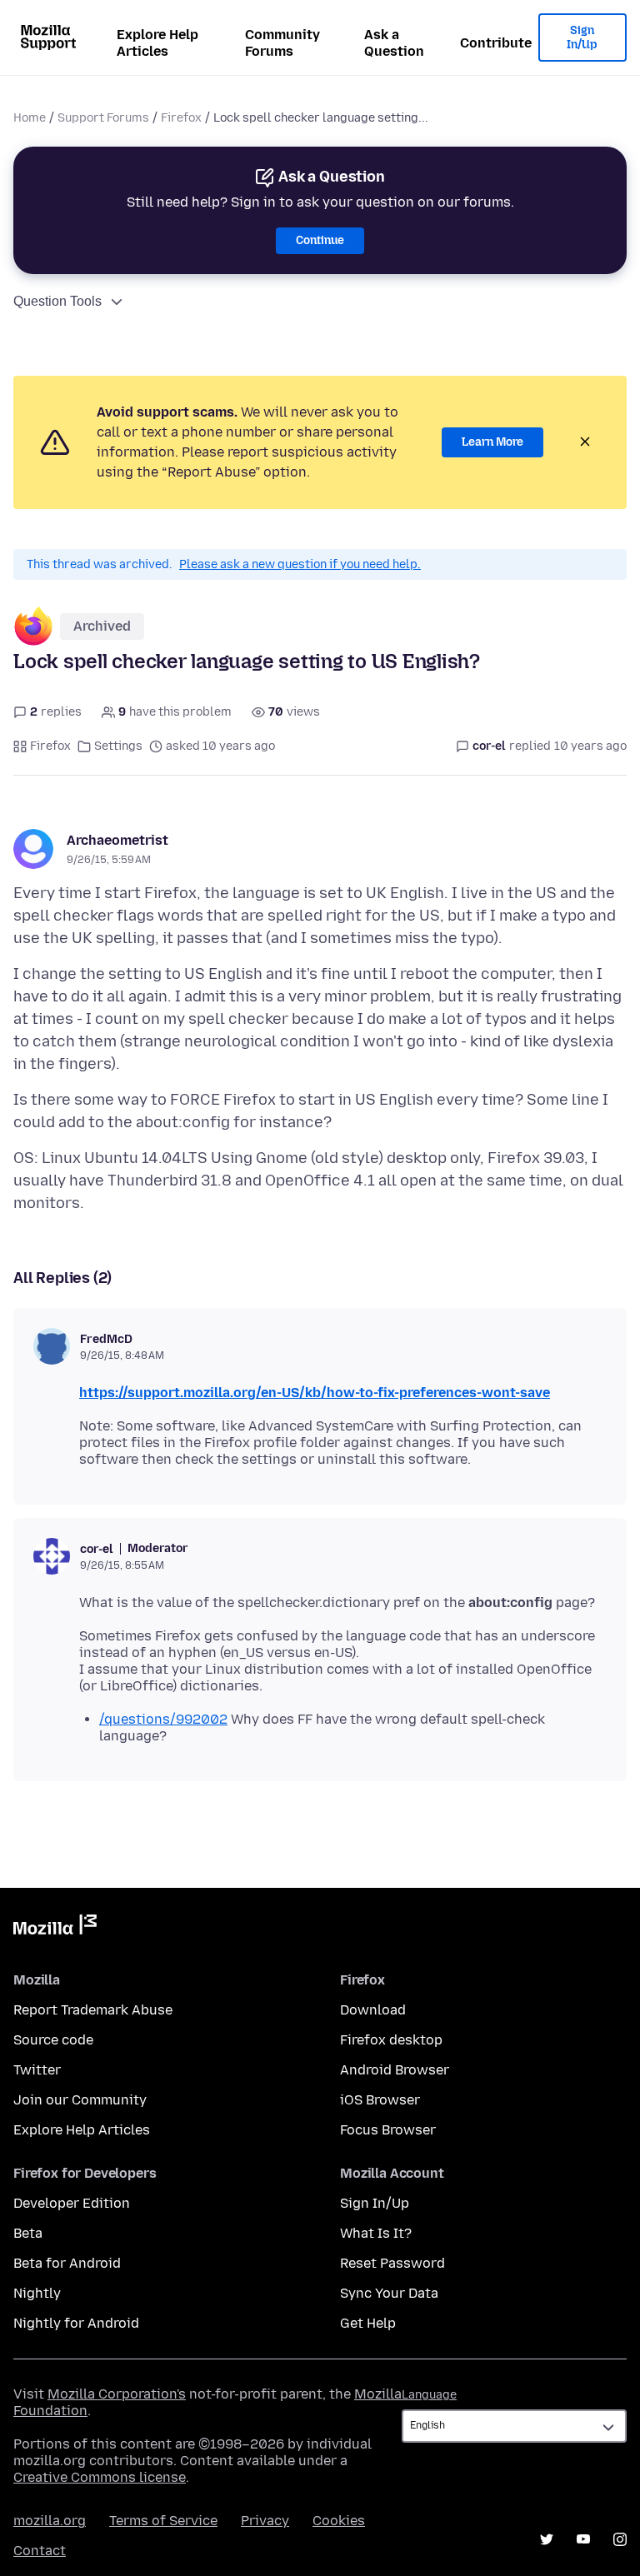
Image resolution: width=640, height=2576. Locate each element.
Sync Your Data (389, 2293)
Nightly (37, 2293)
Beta (28, 2233)
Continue (320, 240)
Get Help (368, 2323)
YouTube (583, 2539)
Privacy (265, 2521)
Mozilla (55, 1928)
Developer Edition (72, 2203)
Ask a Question (394, 43)
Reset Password (392, 2263)
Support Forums (103, 118)
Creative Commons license (100, 2477)
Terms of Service (163, 2521)
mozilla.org (50, 2521)
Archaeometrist (117, 840)
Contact (40, 2551)
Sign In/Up (582, 38)
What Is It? (376, 2233)
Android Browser (395, 2070)
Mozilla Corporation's (117, 2394)
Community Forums (282, 43)
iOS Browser (380, 2100)
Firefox (181, 118)
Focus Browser (388, 2130)
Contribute (496, 43)
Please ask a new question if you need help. (300, 564)
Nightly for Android (76, 2323)
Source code (53, 2040)
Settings (118, 746)
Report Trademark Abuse (93, 2010)
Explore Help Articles (157, 43)
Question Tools (57, 301)
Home (30, 118)
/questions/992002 (163, 1719)
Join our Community (80, 2100)
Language (429, 2395)
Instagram (620, 2539)
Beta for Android (67, 2263)
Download (373, 2010)
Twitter (37, 2070)
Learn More (492, 442)
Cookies (339, 2521)
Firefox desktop (391, 2040)
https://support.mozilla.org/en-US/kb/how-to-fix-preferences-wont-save (315, 1393)
